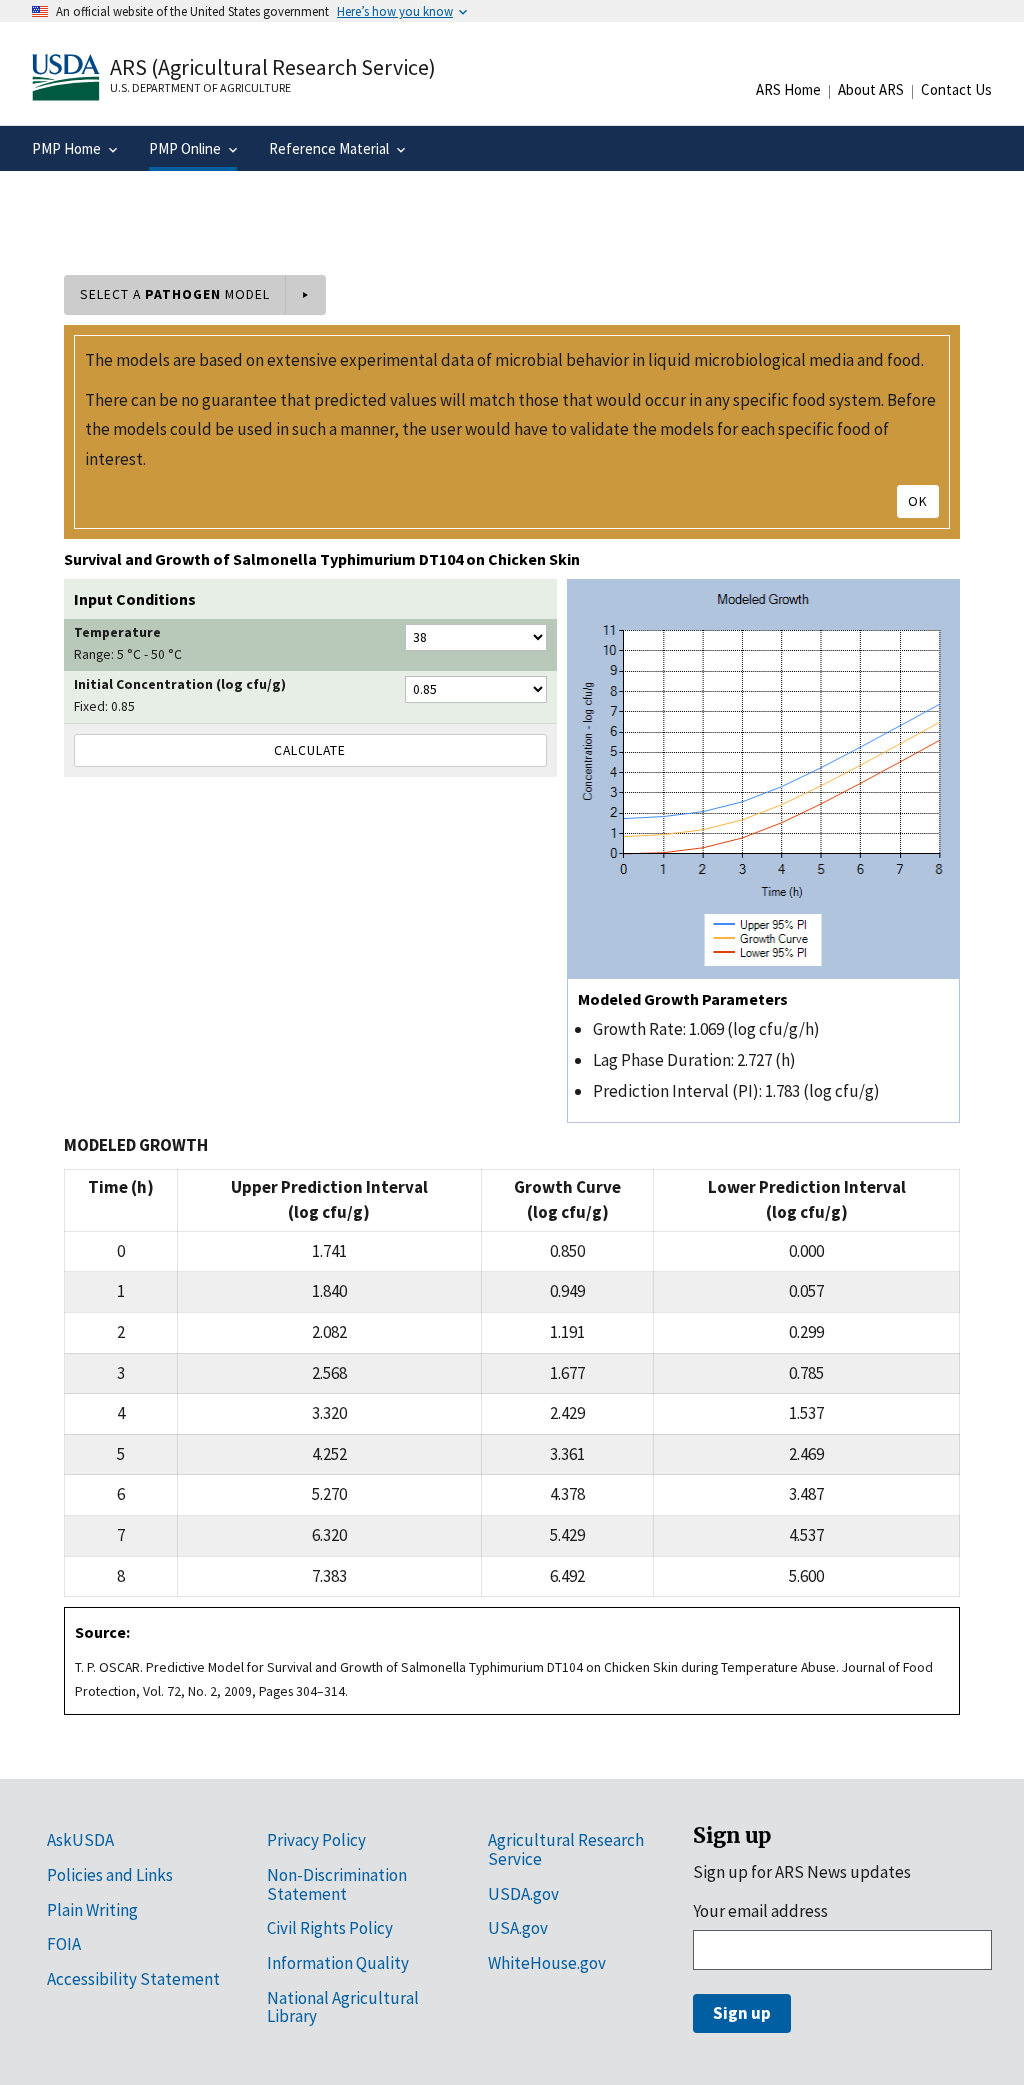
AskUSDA (80, 1840)
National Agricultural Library (343, 2007)
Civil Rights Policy (330, 1928)
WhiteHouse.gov (547, 1963)
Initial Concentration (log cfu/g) (180, 684)
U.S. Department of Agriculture (200, 87)
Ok (918, 501)
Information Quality (338, 1963)
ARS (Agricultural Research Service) (273, 67)
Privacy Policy (316, 1840)
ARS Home (788, 89)
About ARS (871, 89)
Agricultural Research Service (566, 1849)
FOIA (64, 1944)
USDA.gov (523, 1894)
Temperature (117, 632)
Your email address (760, 1911)
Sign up (742, 2013)
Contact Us (956, 89)
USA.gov (518, 1928)
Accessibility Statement (133, 1979)
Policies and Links (110, 1875)
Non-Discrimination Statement (337, 1884)
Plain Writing (92, 1910)
